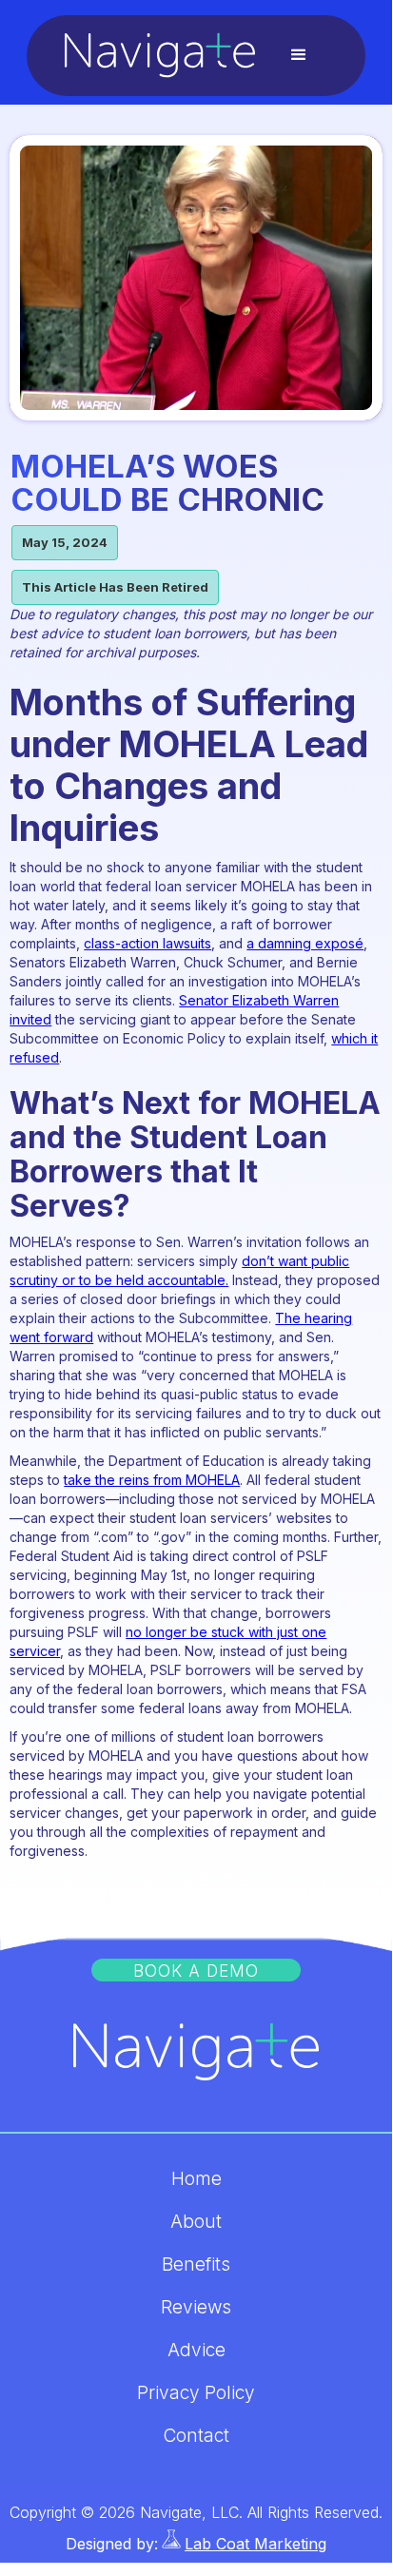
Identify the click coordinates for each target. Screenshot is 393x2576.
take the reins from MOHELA (152, 1480)
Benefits (196, 2265)
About (196, 2222)
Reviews (196, 2308)
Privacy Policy (196, 2393)
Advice (196, 2351)
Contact (196, 2436)
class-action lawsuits (147, 943)
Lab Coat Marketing (255, 2544)
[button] (299, 55)
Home (196, 2179)
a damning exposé (305, 943)
